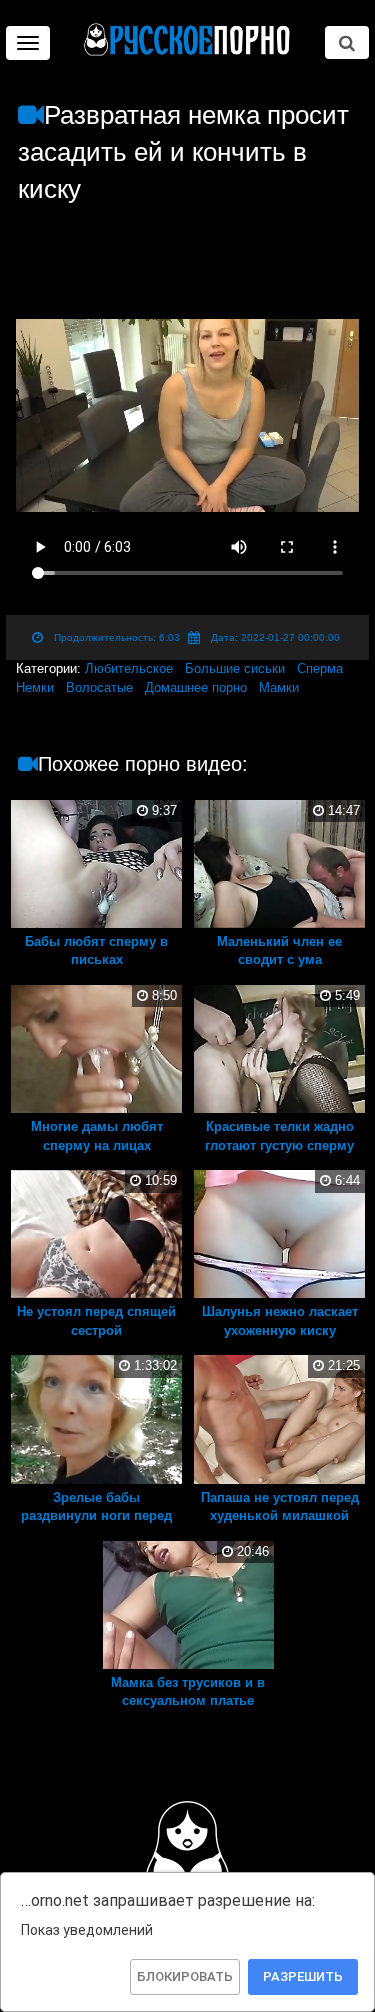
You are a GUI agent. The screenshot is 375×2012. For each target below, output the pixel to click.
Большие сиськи (235, 668)
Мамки (279, 687)
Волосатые (99, 687)
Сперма (320, 668)
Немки (35, 687)
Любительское (129, 668)
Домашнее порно (196, 687)
